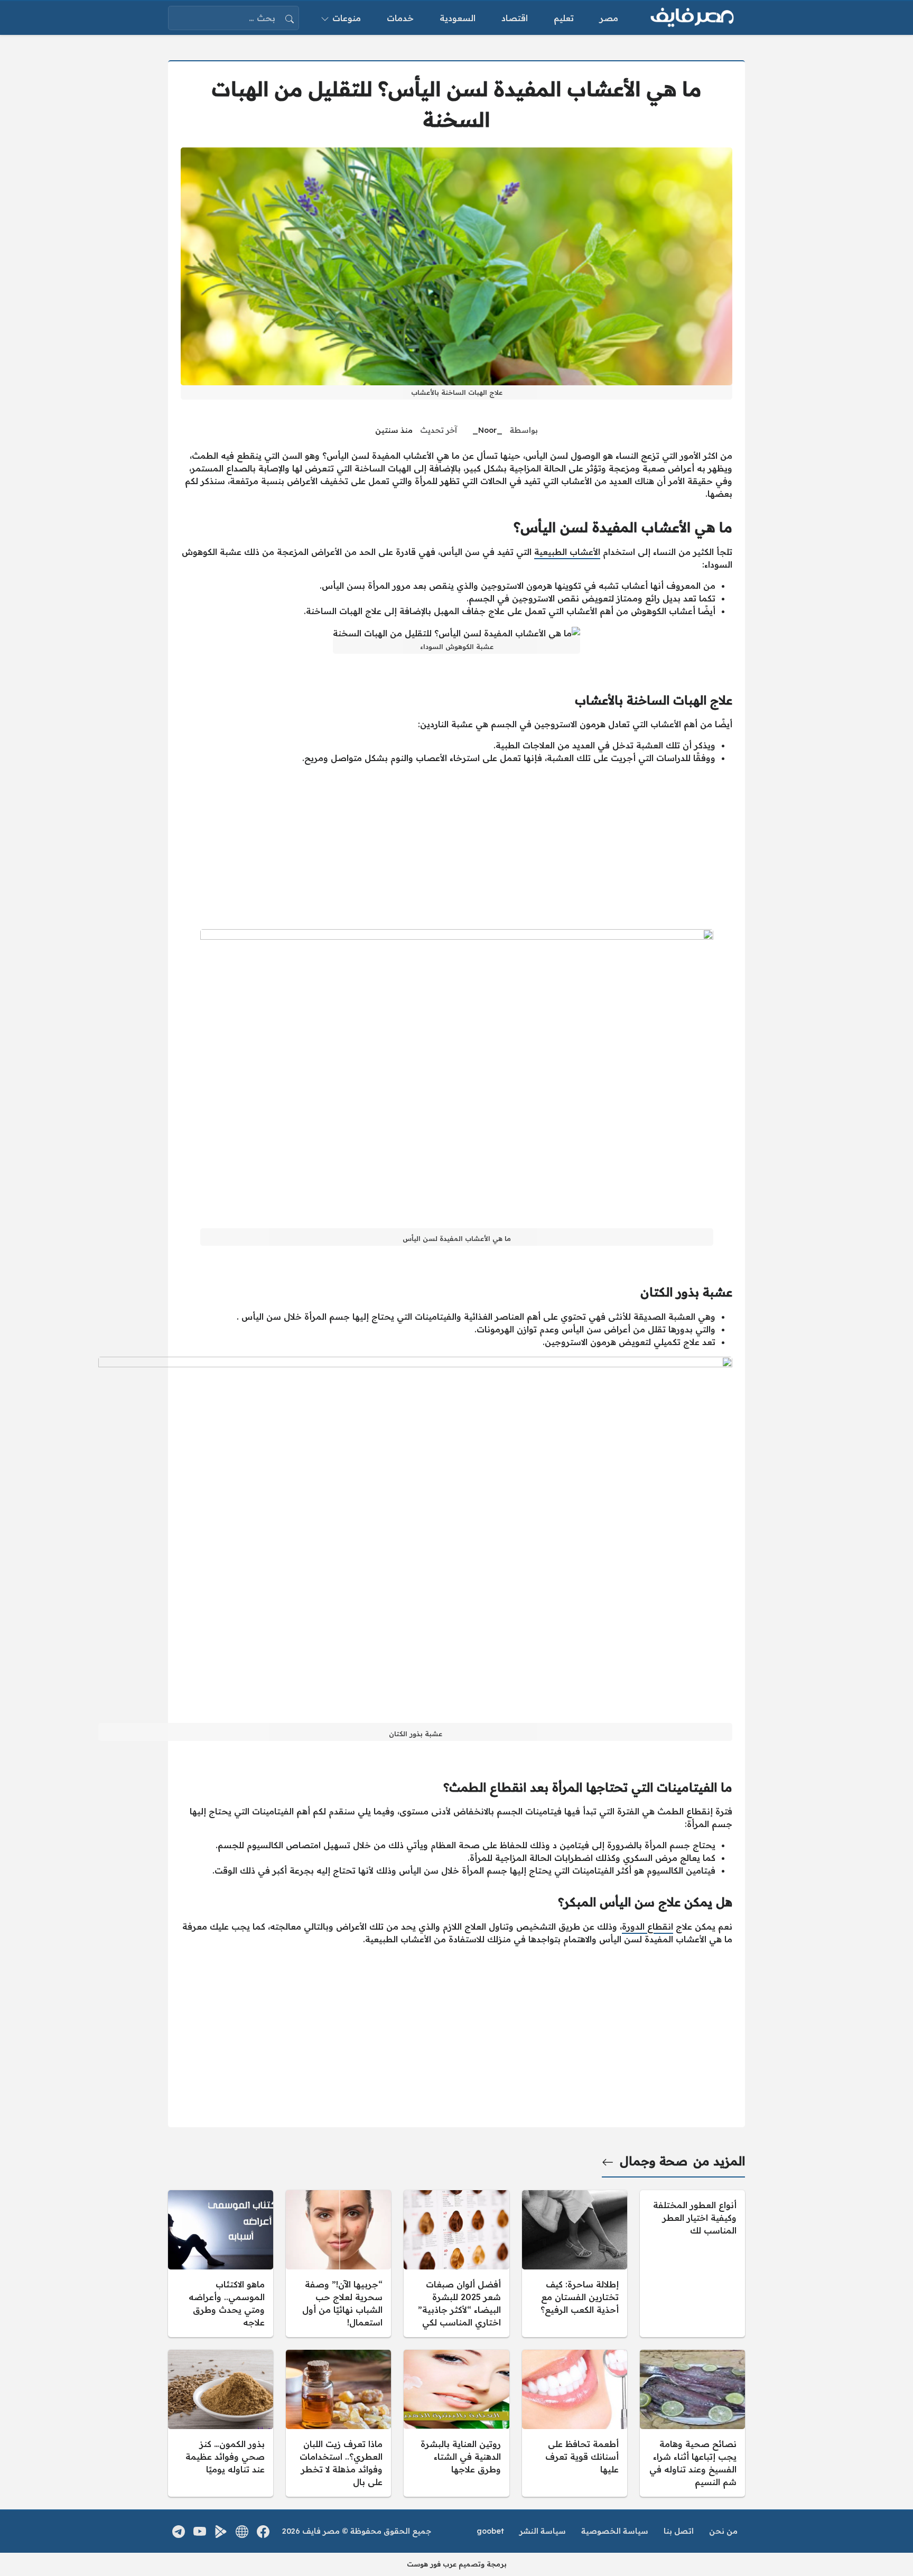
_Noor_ (487, 430)
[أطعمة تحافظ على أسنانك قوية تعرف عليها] (575, 2423)
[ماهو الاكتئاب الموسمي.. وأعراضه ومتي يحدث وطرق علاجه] (221, 2264)
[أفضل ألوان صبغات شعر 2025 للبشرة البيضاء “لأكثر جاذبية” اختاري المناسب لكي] (456, 2264)
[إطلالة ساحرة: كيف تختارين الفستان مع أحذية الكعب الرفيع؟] (575, 2264)
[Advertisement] (456, 847)
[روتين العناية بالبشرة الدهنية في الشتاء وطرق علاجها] (456, 2423)
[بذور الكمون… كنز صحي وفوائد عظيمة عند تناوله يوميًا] (221, 2423)
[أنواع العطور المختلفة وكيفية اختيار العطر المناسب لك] (692, 2264)
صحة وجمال (654, 2161)
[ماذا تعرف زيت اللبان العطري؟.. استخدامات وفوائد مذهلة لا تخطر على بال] (338, 2423)
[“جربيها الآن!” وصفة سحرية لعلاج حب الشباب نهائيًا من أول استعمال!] (338, 2264)
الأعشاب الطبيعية (567, 552)
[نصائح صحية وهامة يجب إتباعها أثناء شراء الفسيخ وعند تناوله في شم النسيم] (692, 2423)
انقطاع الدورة (648, 1926)
